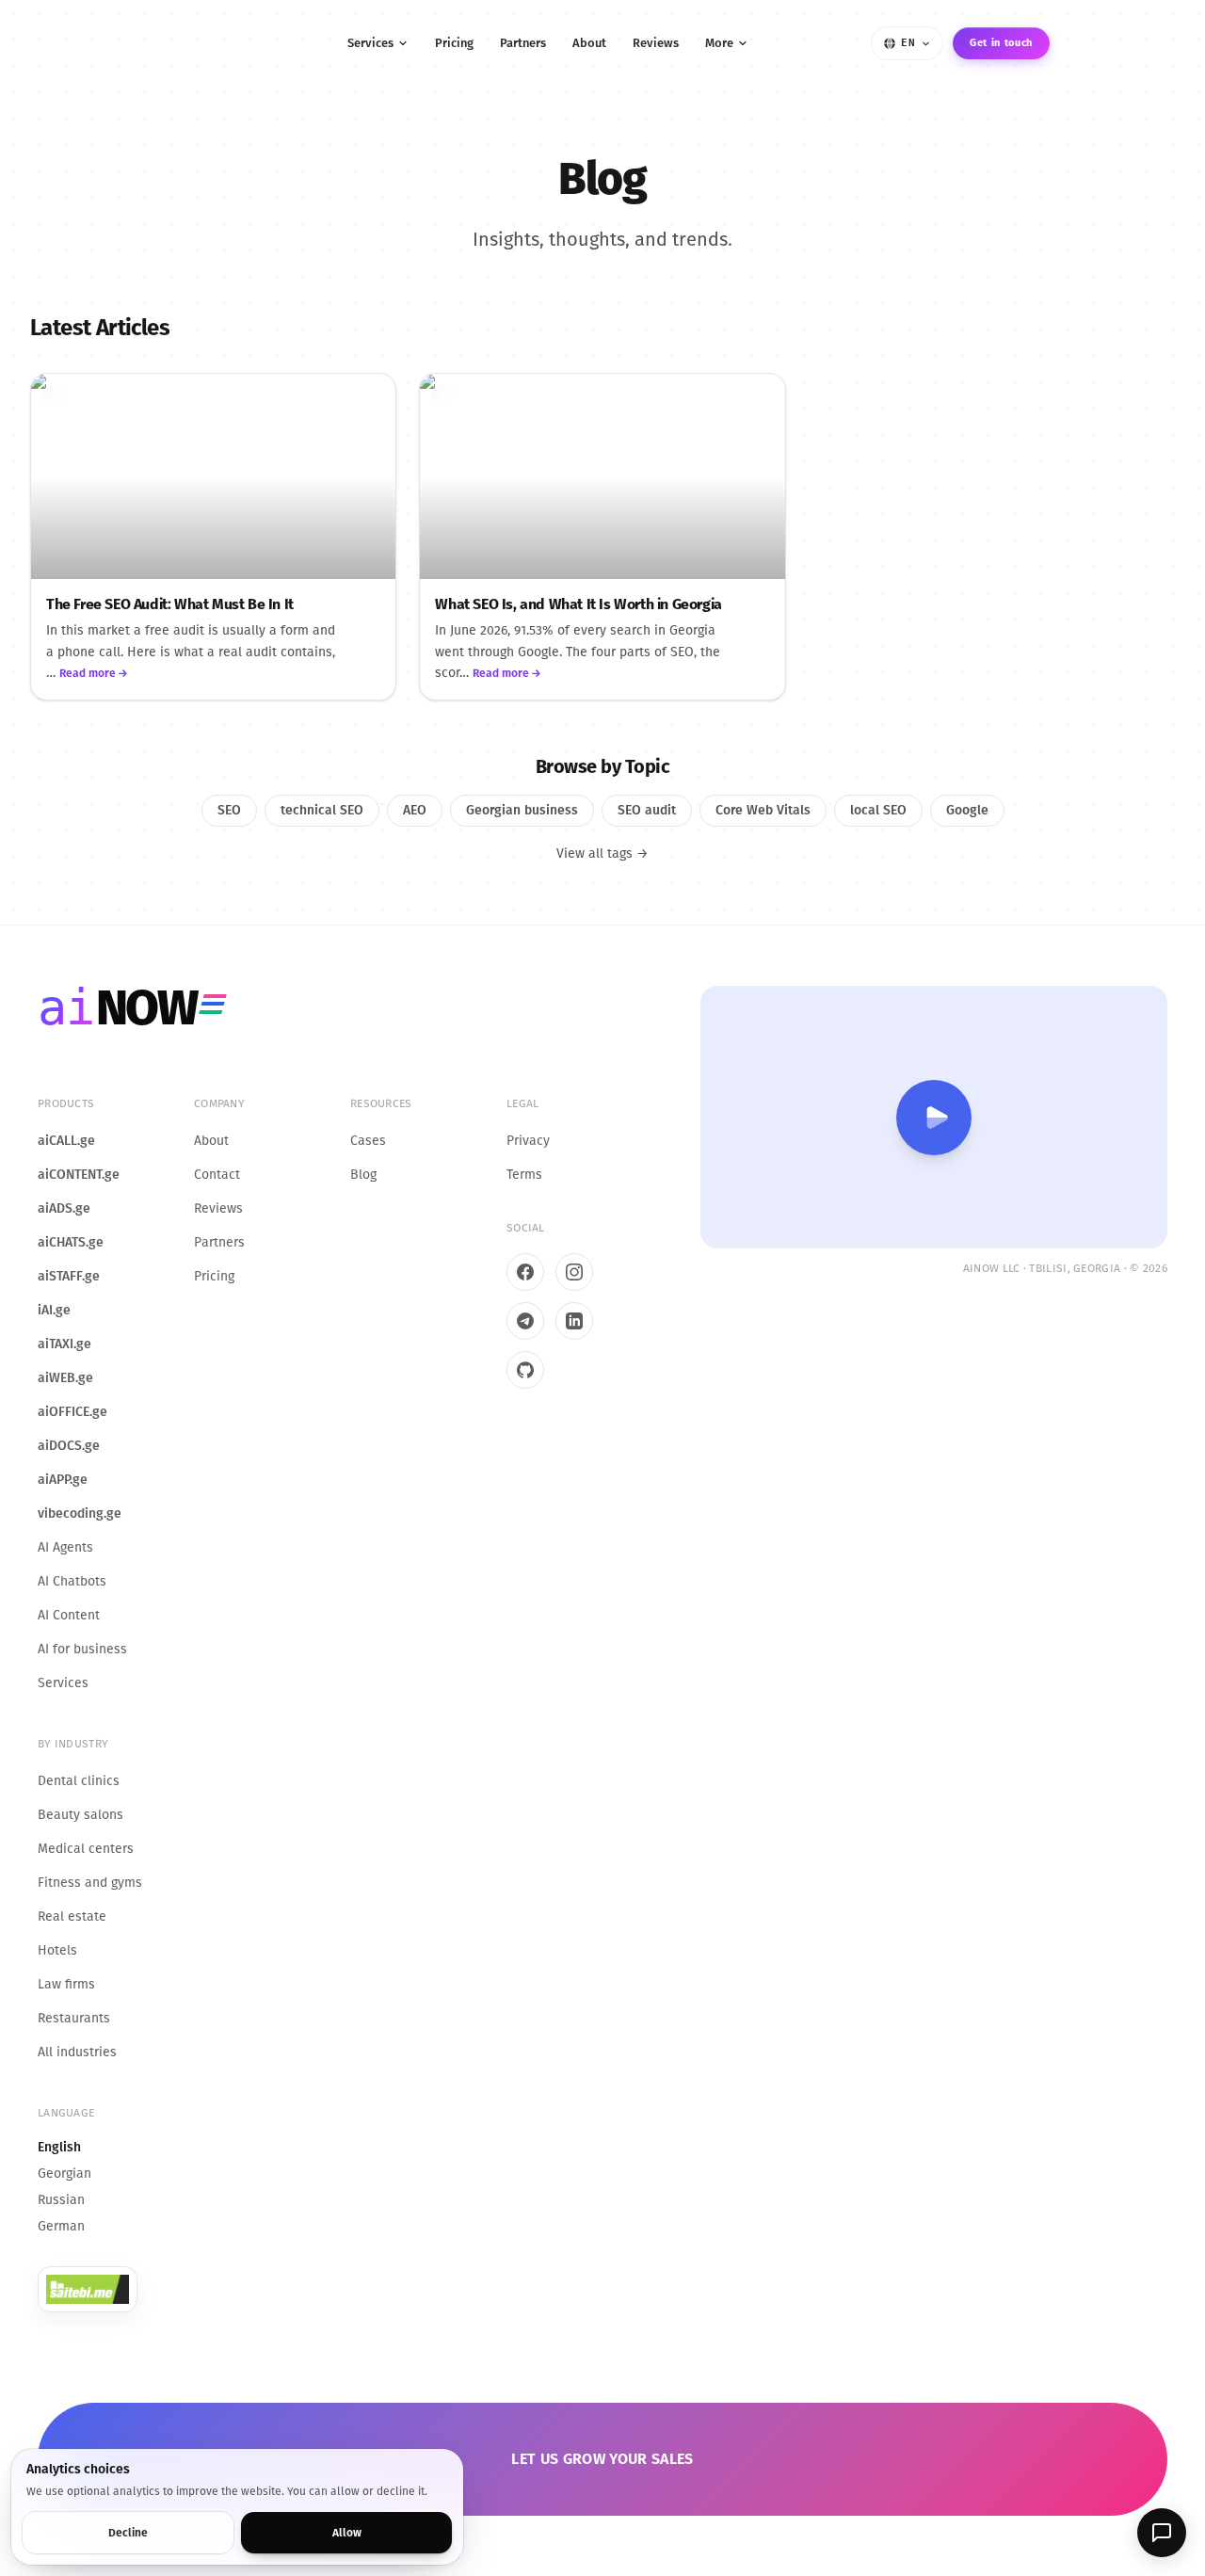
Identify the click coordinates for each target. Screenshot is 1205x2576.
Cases (368, 1141)
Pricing (454, 43)
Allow (347, 2533)
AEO (415, 810)
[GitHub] (525, 1370)
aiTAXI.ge (64, 1344)
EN (908, 43)
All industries (77, 2052)
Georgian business (522, 810)
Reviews (656, 43)
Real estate (72, 1916)
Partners (523, 43)
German (61, 2226)
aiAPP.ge (63, 1480)
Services (370, 43)
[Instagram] (574, 1272)
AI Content (69, 1615)
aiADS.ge (64, 1208)
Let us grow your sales (602, 2459)
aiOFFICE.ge (72, 1412)
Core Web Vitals (763, 810)
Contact (217, 1175)
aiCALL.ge (66, 1141)
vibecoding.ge (80, 1513)
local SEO (878, 810)
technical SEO (518, 395)
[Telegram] (525, 1321)
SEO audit (121, 395)
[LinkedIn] (574, 1321)
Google (967, 810)
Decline (128, 2533)
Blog (363, 1175)
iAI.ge (54, 1310)
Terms (524, 1175)
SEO (62, 395)
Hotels (57, 1950)
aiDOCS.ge (69, 1446)
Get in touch (1001, 43)
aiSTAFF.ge (69, 1276)
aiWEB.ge (65, 1378)
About (589, 43)
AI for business (82, 1649)
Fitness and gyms (90, 1883)
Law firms (66, 1984)
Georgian (64, 2173)
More (719, 43)
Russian (61, 2200)
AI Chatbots (72, 1581)
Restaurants (74, 2018)
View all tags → (602, 853)
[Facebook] (525, 1272)
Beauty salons (80, 1815)
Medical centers (86, 1849)
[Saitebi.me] (88, 2289)
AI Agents (65, 1547)
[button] (1162, 2533)
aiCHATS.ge (71, 1242)
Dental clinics (79, 1781)
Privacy (528, 1141)
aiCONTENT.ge (79, 1175)
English (59, 2147)
